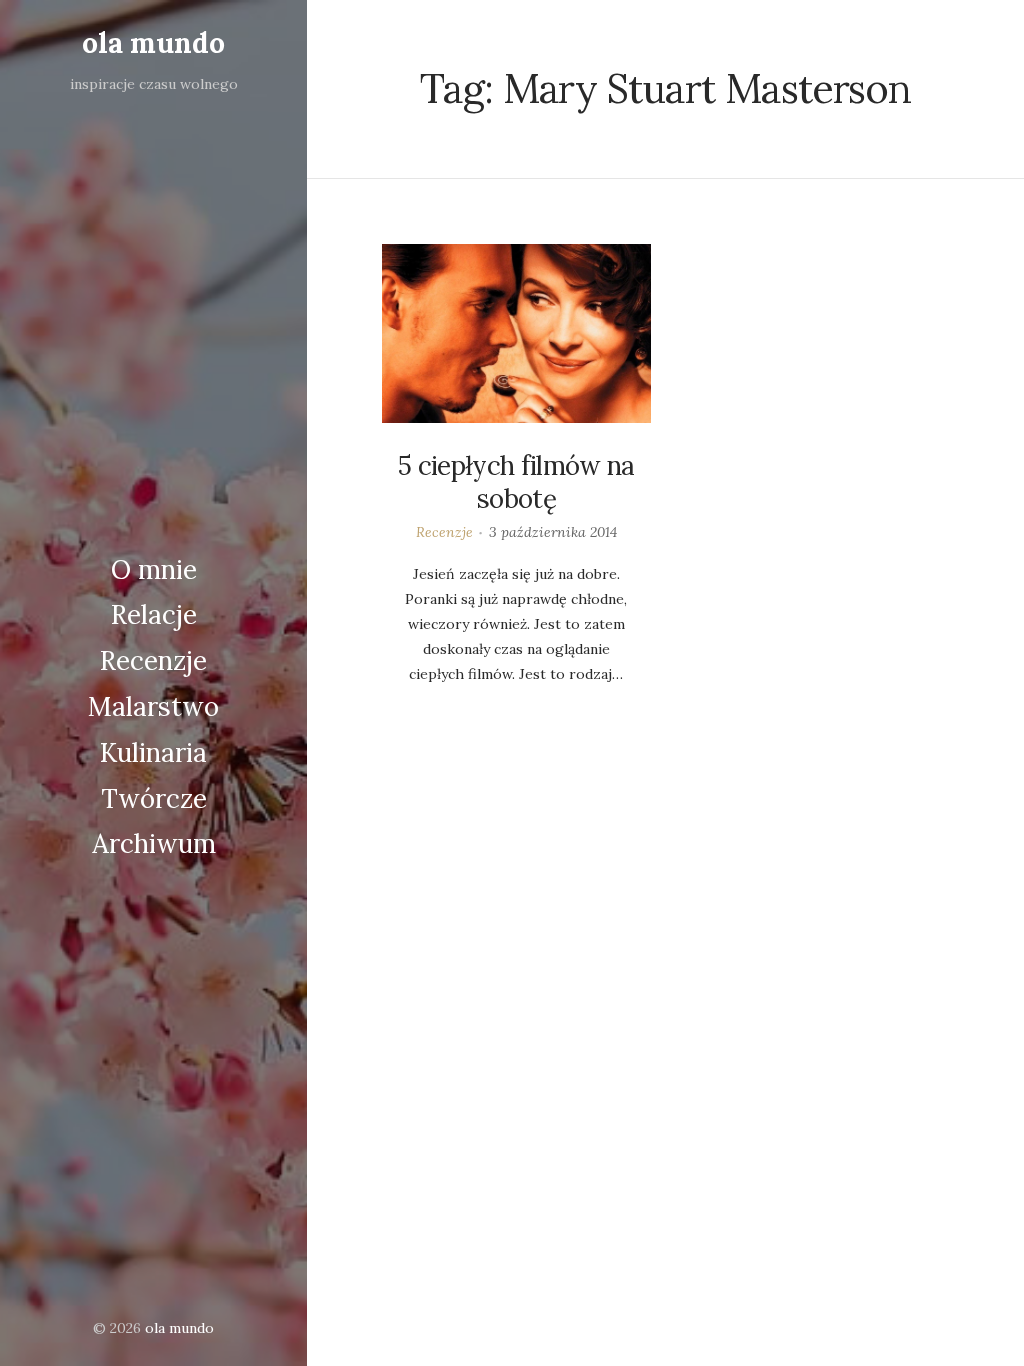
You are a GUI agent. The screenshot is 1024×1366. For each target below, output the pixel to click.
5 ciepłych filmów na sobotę (516, 482)
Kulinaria (153, 752)
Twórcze (154, 798)
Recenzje (153, 660)
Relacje (154, 614)
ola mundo (153, 43)
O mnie (154, 569)
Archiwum (154, 843)
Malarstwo (153, 706)
